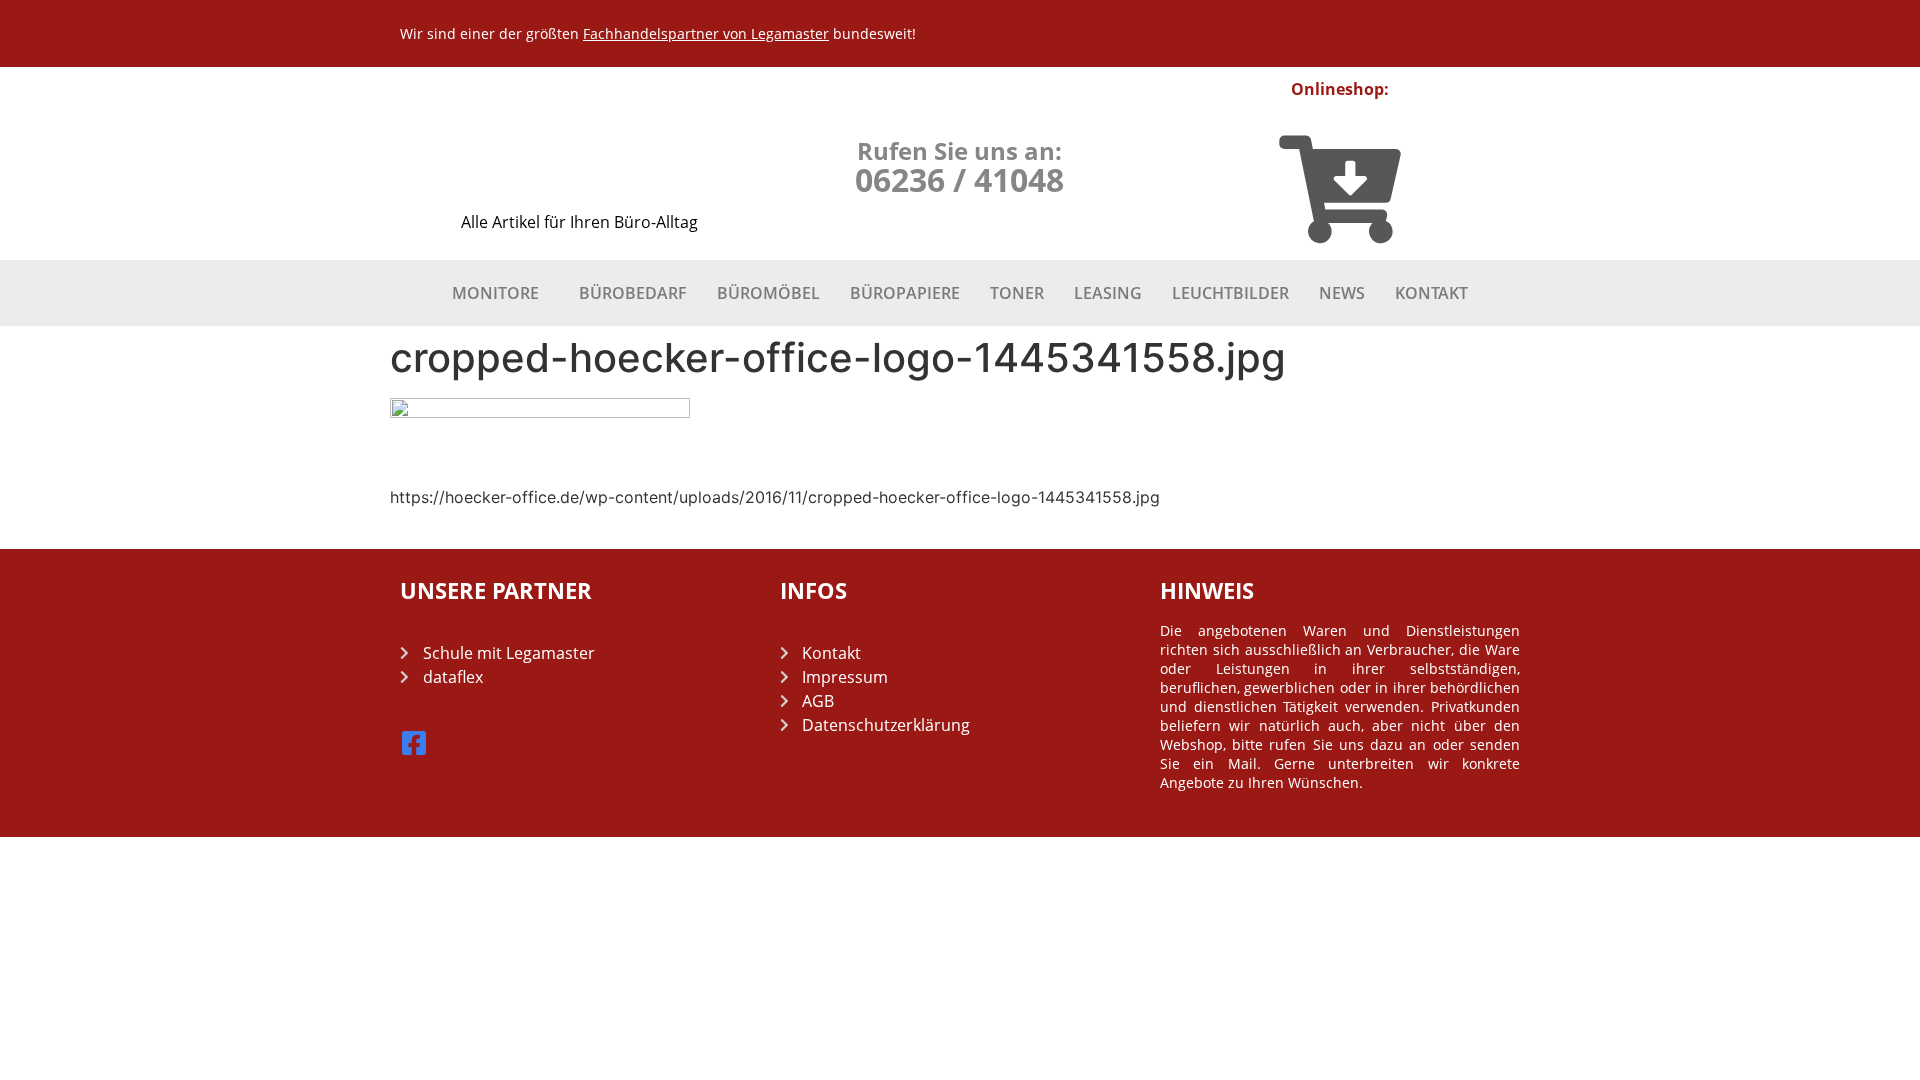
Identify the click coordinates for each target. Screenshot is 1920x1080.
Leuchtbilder (1230, 293)
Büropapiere (905, 293)
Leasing (1108, 293)
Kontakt (1431, 293)
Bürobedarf (633, 293)
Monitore (495, 293)
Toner (1017, 293)
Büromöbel (768, 293)
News (1342, 293)
